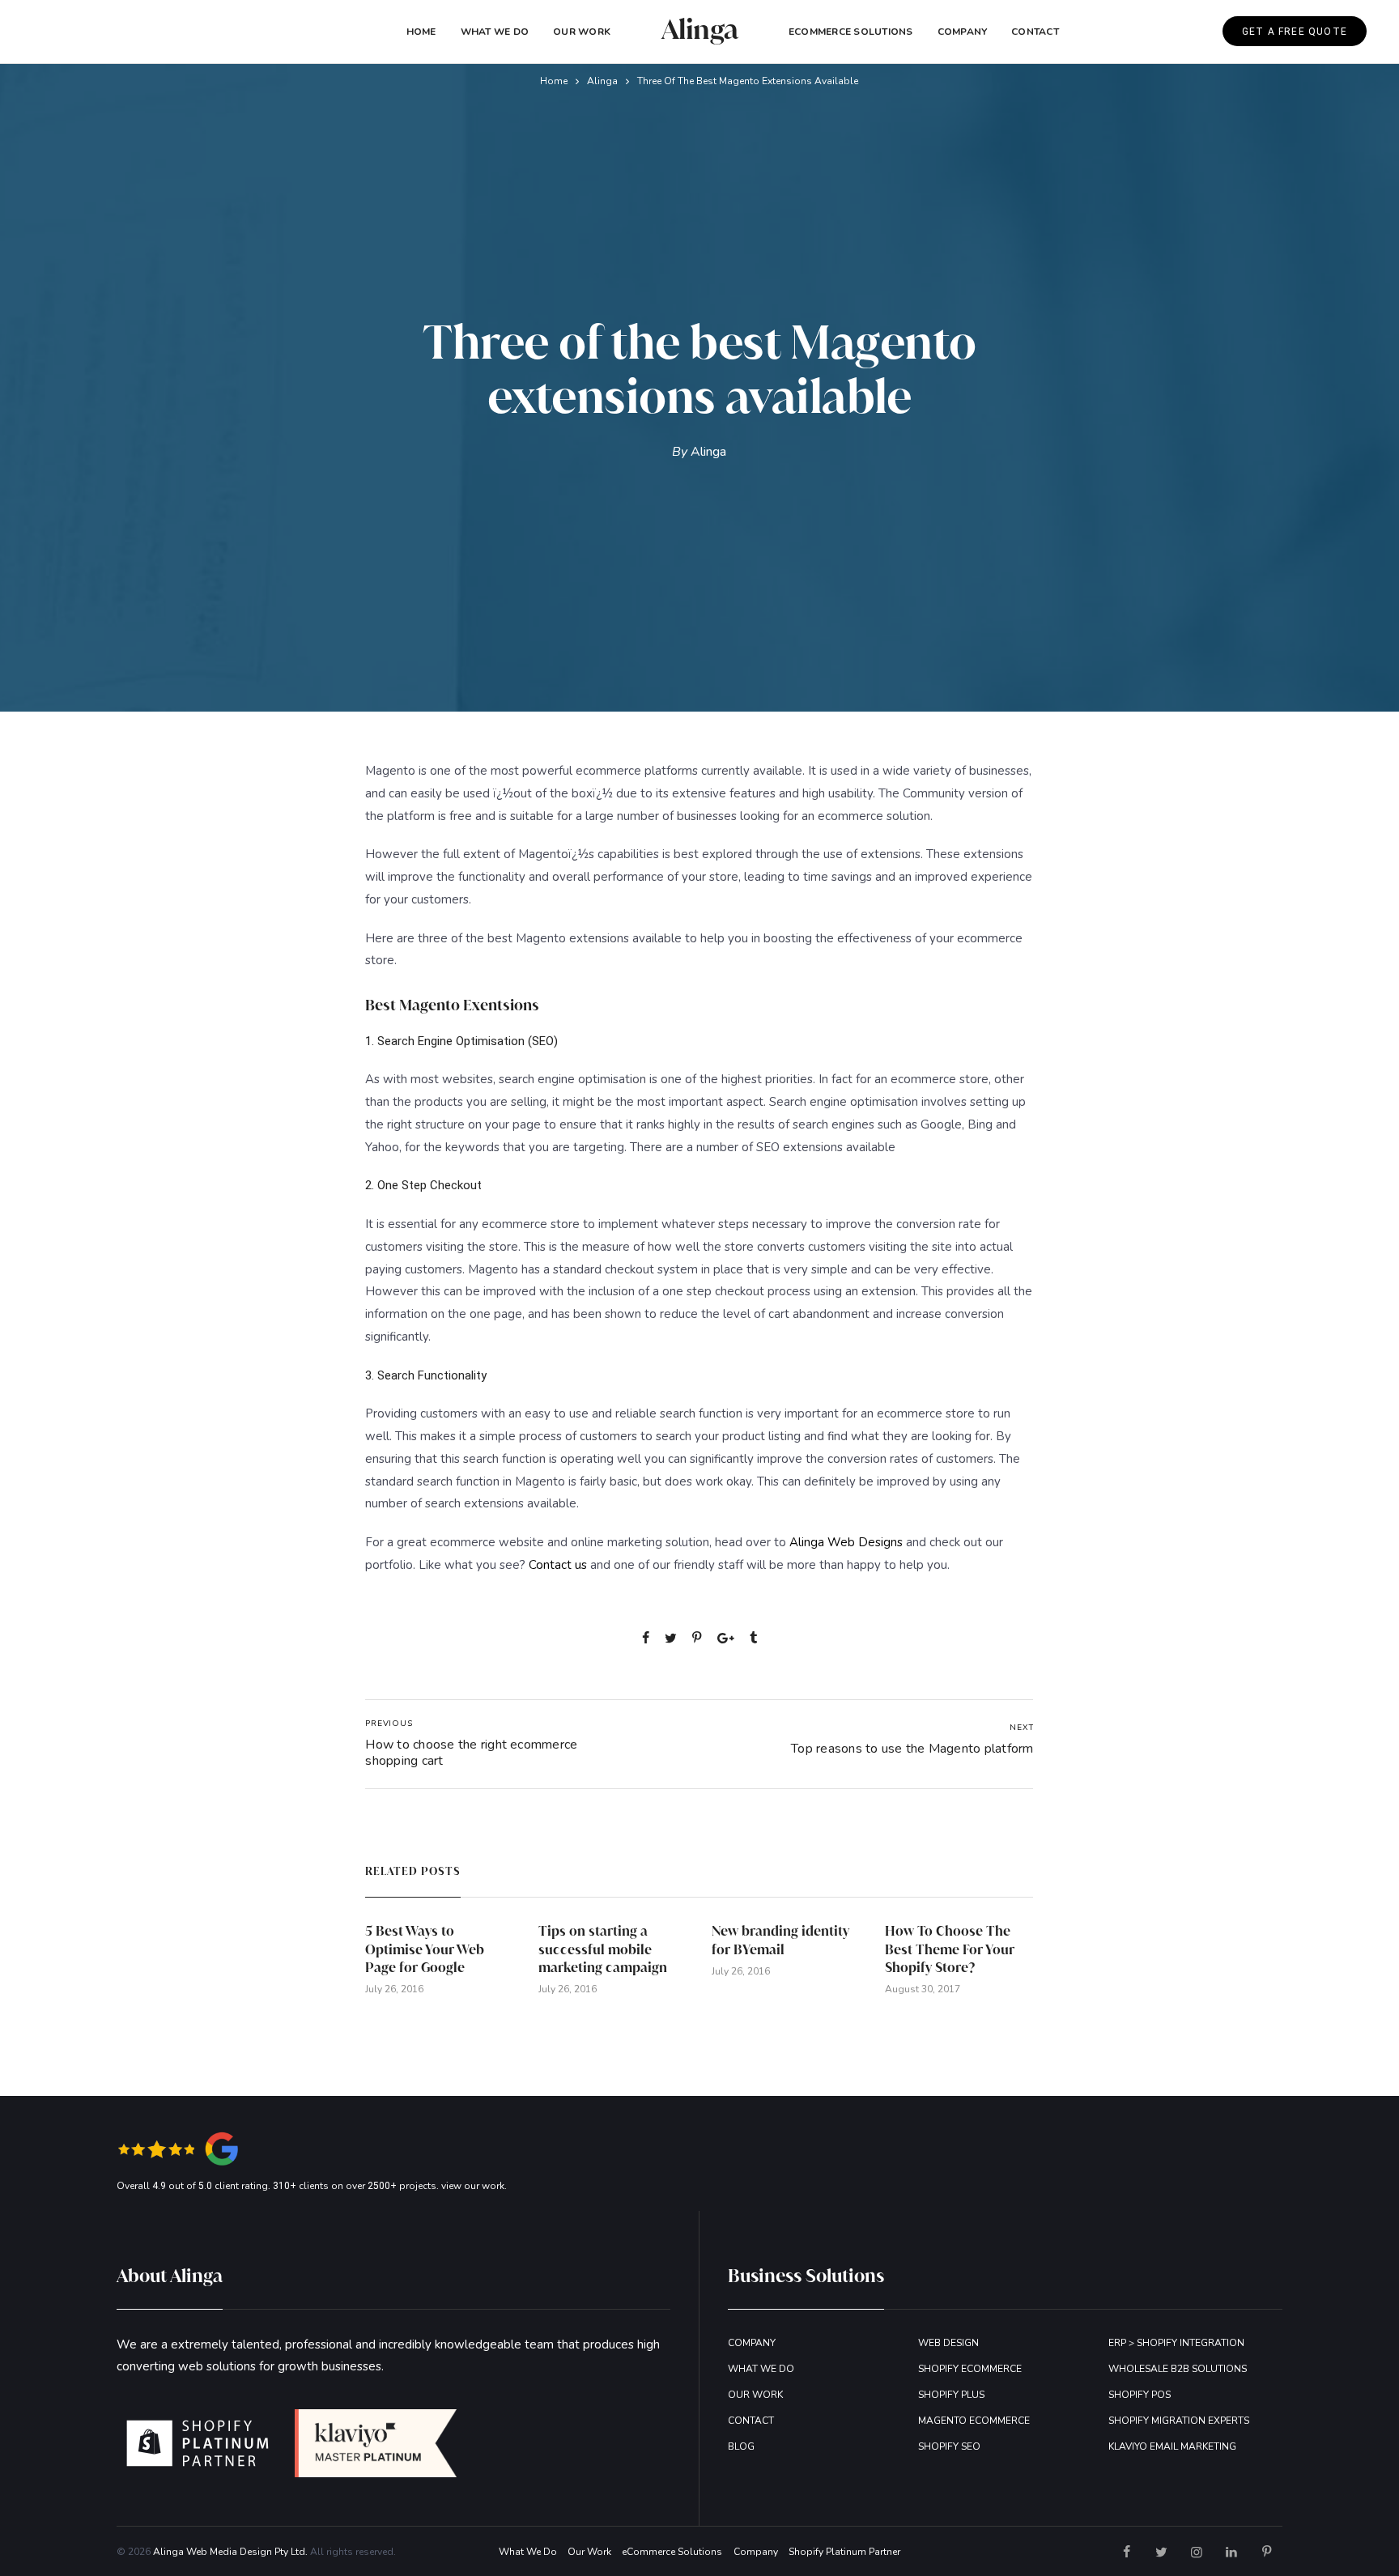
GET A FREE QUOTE (1295, 32)
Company (756, 2552)
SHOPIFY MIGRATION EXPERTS (1179, 2421)
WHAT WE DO (761, 2369)
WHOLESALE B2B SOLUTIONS (1178, 2369)
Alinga (602, 81)
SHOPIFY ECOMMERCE (970, 2369)
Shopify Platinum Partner (844, 2552)
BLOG (741, 2446)
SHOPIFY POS (1140, 2395)
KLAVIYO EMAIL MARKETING (1172, 2446)
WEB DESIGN (948, 2343)
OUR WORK (755, 2395)
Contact (1035, 32)
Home (421, 32)
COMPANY (963, 32)
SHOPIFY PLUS (951, 2395)
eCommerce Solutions (851, 32)
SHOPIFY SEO (949, 2446)
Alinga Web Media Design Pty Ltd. (230, 2552)
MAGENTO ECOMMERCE (974, 2421)
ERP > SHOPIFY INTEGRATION (1176, 2343)
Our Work (582, 32)
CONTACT (751, 2421)
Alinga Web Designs (846, 1542)
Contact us (558, 1565)
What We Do (495, 32)
